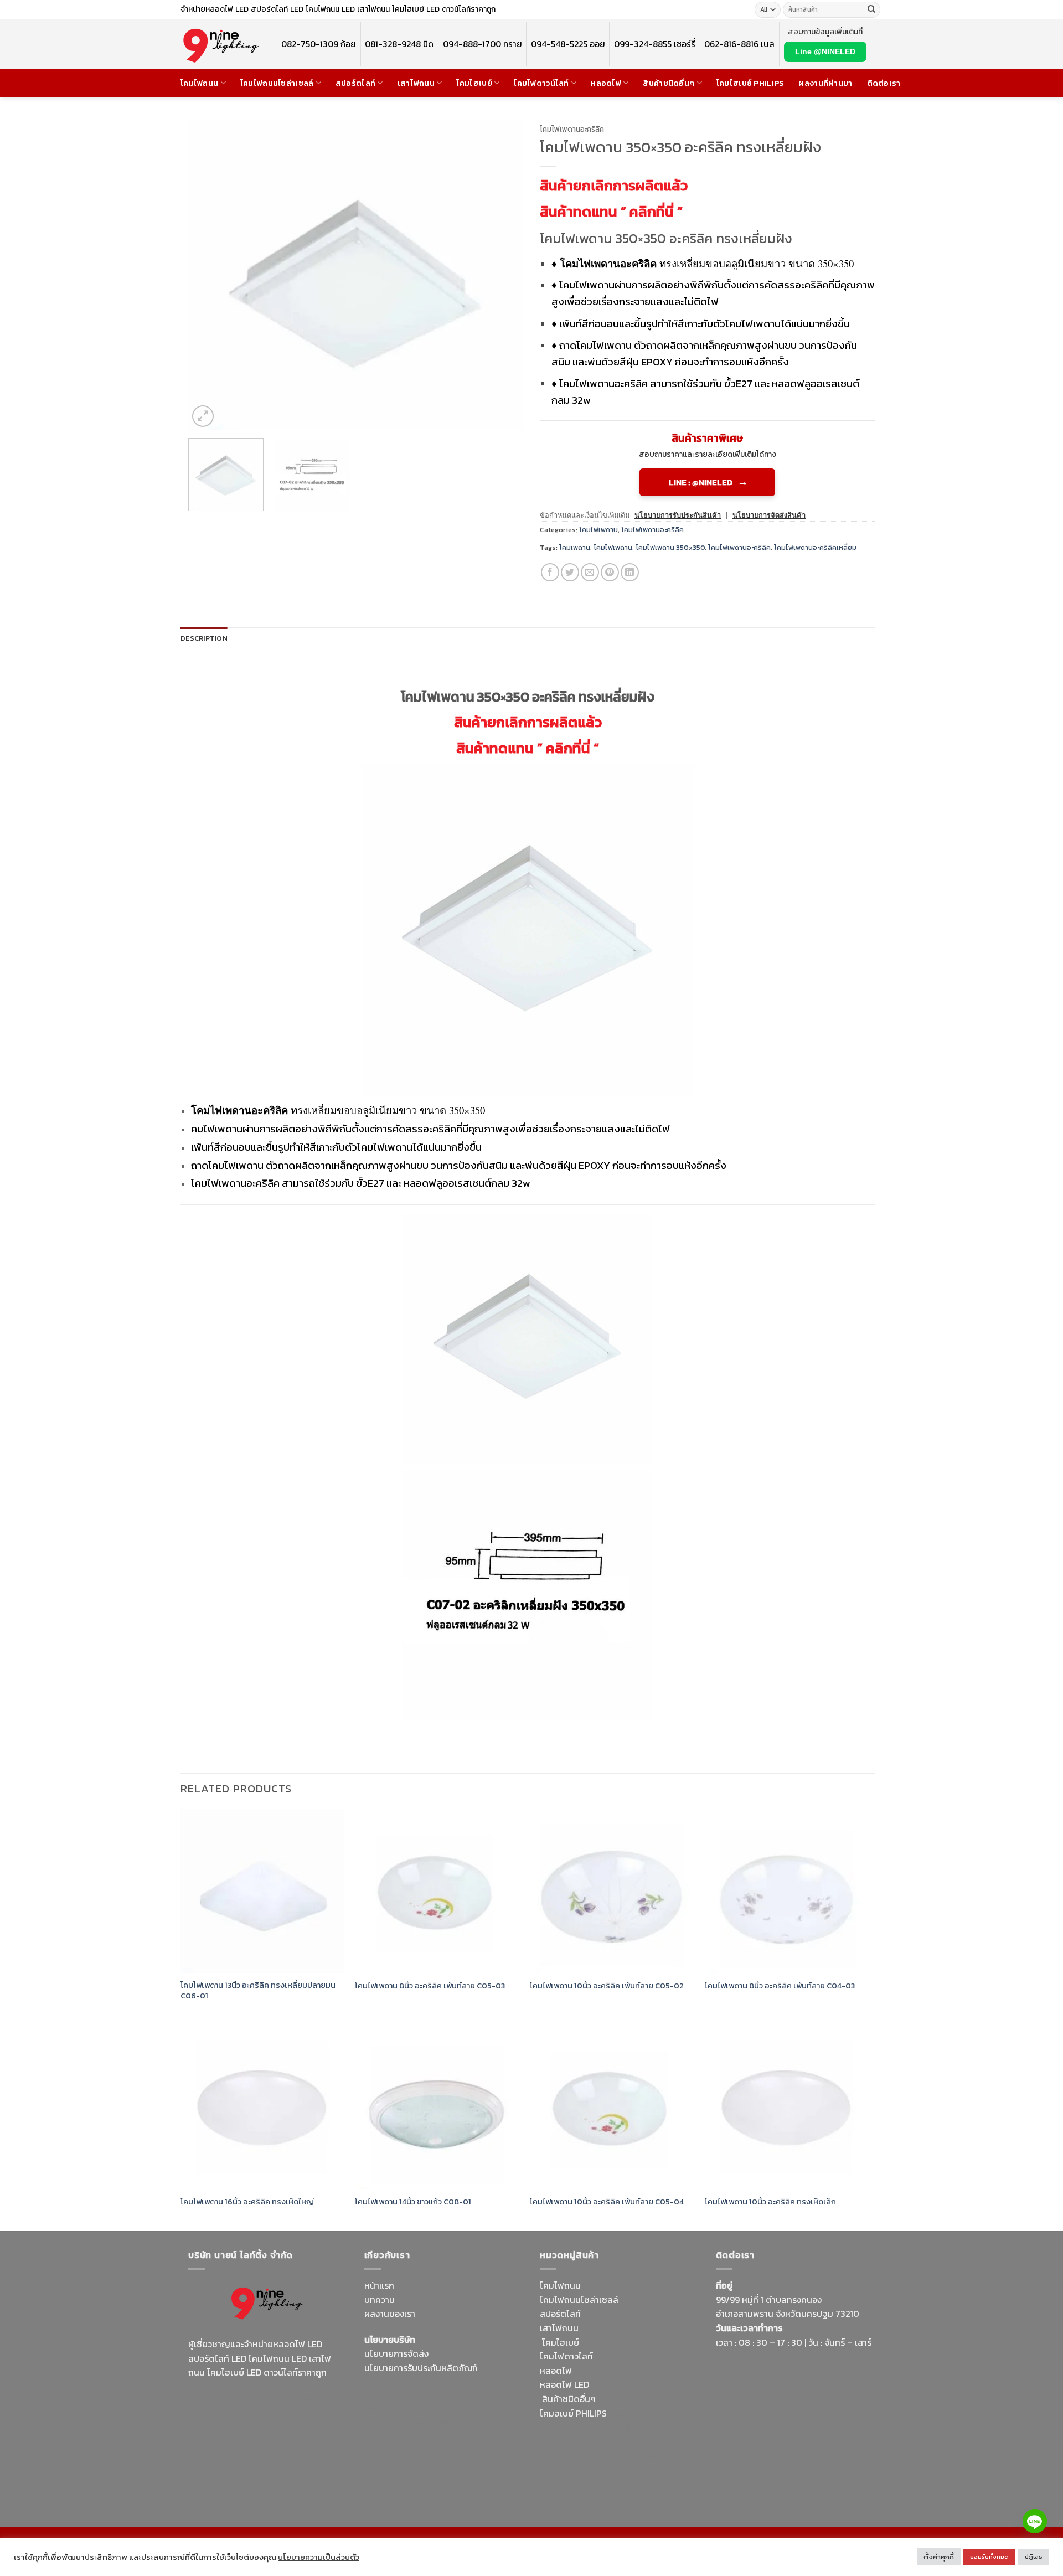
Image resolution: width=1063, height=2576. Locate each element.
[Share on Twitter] (570, 572)
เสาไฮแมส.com (463, 2408)
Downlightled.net (399, 2408)
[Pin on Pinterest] (610, 572)
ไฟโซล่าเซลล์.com (445, 2422)
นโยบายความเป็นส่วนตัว (319, 2557)
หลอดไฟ (606, 83)
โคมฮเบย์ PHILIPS (573, 2413)
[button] (203, 416)
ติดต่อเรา (884, 83)
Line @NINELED (825, 51)
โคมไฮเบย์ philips (750, 83)
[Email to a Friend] (590, 572)
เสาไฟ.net (734, 2466)
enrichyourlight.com (232, 2412)
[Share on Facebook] (550, 572)
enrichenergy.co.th (827, 2481)
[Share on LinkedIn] (630, 572)
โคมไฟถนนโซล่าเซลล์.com (261, 2448)
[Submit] (871, 10)
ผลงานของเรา (390, 2314)
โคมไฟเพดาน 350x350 (670, 547)
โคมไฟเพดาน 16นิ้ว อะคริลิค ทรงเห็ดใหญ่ (247, 2202)
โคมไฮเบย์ (474, 83)
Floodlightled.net (790, 2466)
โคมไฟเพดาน (598, 530)
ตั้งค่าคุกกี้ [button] (939, 2557)
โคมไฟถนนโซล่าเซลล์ (277, 83)
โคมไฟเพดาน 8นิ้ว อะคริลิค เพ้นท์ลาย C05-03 (430, 1986)
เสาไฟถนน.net (391, 2450)
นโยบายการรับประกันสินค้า (678, 515)
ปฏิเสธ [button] (1034, 2557)
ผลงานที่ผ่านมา (825, 83)
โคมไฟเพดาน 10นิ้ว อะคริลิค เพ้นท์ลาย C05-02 (607, 1986)
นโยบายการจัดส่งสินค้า (769, 515)
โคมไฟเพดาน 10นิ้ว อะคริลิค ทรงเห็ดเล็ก (770, 2202)
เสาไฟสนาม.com (641, 2427)
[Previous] (209, 274)
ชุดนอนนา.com (744, 2495)
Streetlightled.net (752, 2481)
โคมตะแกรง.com (451, 2450)
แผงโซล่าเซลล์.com (612, 2441)
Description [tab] (204, 638)
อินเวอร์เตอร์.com (613, 2455)
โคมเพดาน (575, 547)
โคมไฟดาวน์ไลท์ (541, 83)
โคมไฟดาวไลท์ (566, 2356)
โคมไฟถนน (199, 83)
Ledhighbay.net (458, 2393)
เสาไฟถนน (416, 83)
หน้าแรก (379, 2285)
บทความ (380, 2300)
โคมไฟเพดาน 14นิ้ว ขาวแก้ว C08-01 (413, 2202)
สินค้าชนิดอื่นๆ (669, 83)
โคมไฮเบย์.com (279, 2441)
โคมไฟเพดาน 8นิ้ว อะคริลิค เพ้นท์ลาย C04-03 (780, 1986)
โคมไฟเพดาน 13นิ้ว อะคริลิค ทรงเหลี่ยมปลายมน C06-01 (258, 1990)
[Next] (503, 274)
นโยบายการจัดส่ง (396, 2353)
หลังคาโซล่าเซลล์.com (629, 2470)
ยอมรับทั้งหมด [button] (989, 2557)
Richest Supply (394, 2393)
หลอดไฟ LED (564, 2384)
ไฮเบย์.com (448, 2436)
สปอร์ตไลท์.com (394, 2436)
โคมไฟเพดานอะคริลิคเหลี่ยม (815, 547)
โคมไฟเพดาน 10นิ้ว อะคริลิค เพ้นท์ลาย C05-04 (607, 2202)
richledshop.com (574, 2427)
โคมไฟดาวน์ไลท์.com (281, 2426)
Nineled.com (497, 2436)
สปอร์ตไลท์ (355, 83)
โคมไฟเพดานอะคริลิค (572, 129)
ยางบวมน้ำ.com (638, 2413)
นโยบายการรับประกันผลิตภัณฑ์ (421, 2368)
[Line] (1035, 2521)
